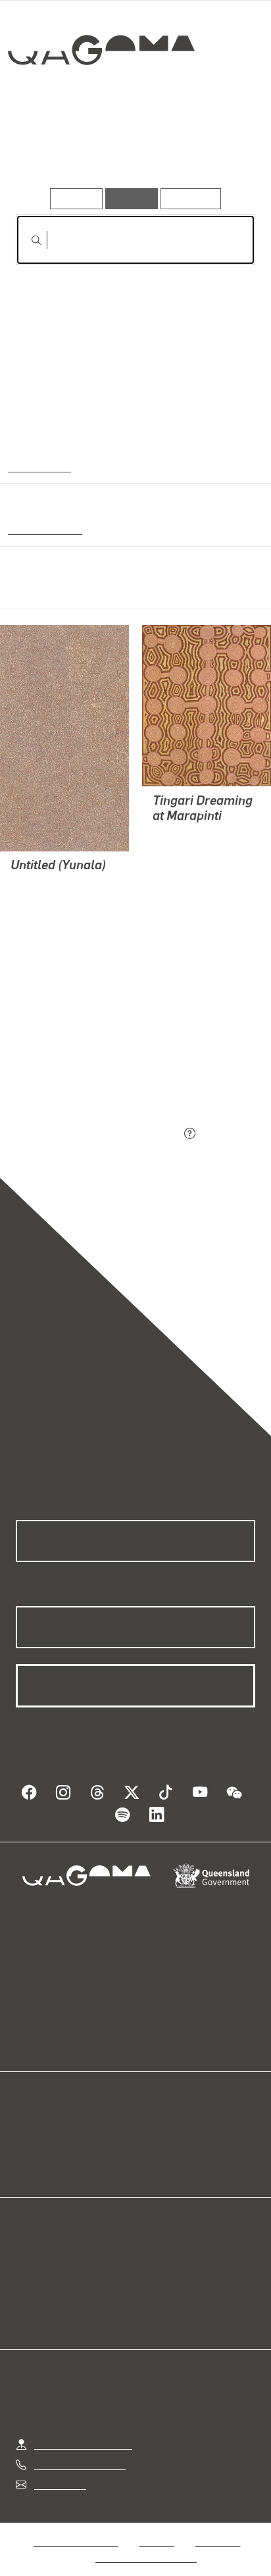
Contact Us (59, 2468)
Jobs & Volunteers (76, 2526)
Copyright (218, 2526)
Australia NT (39, 466)
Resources (191, 198)
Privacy (157, 2526)
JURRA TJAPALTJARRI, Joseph (47, 916)
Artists (132, 150)
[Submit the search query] (26, 240)
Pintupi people (42, 528)
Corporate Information (146, 2541)
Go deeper (215, 150)
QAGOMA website (57, 2147)
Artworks (52, 150)
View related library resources (85, 1060)
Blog (151, 2131)
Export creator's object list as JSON (98, 1134)
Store (28, 2162)
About (155, 2147)
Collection (100, 98)
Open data (39, 2131)
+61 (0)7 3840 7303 (80, 2449)
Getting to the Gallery (83, 2428)
